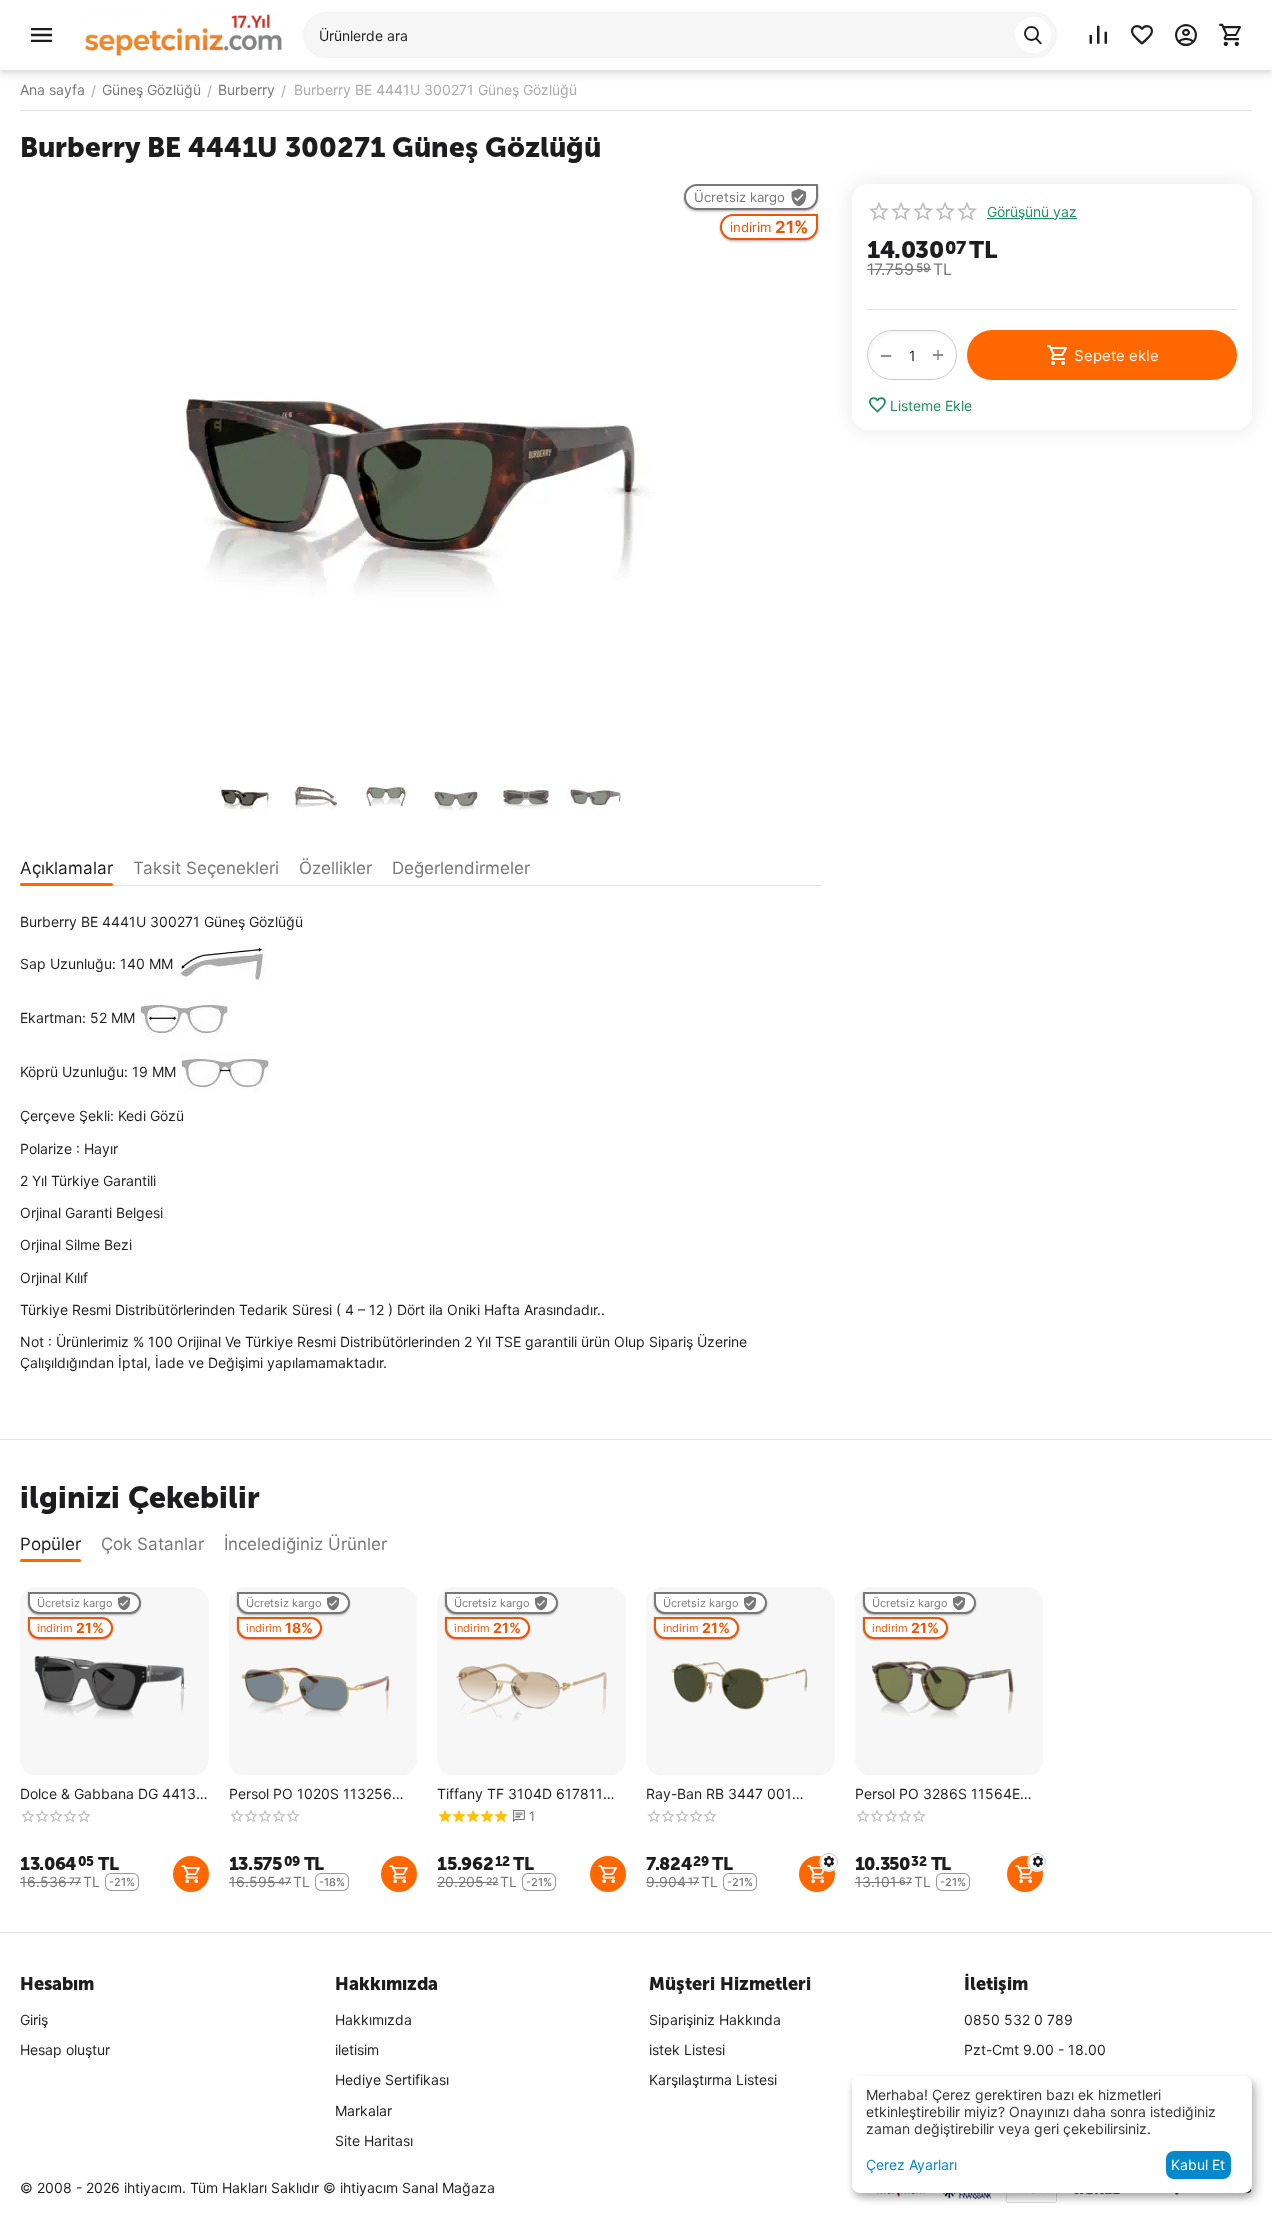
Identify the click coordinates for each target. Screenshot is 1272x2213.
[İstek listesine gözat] (1142, 35)
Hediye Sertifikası (392, 2079)
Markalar (363, 2110)
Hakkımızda (373, 2019)
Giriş (34, 2019)
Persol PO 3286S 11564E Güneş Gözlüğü (937, 1794)
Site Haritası (374, 2140)
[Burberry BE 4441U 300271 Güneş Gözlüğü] (421, 469)
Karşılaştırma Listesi (713, 2079)
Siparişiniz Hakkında (715, 2019)
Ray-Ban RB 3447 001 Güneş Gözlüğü (719, 1794)
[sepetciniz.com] (184, 33)
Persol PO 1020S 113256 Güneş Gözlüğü (310, 1794)
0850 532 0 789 (1018, 2019)
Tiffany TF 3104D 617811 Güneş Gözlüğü (520, 1794)
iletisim (357, 2049)
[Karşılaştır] (1098, 35)
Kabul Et (1198, 2164)
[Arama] (1033, 35)
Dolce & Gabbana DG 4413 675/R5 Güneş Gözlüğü (108, 1794)
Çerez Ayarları (911, 2164)
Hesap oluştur (65, 2049)
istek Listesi (687, 2049)
